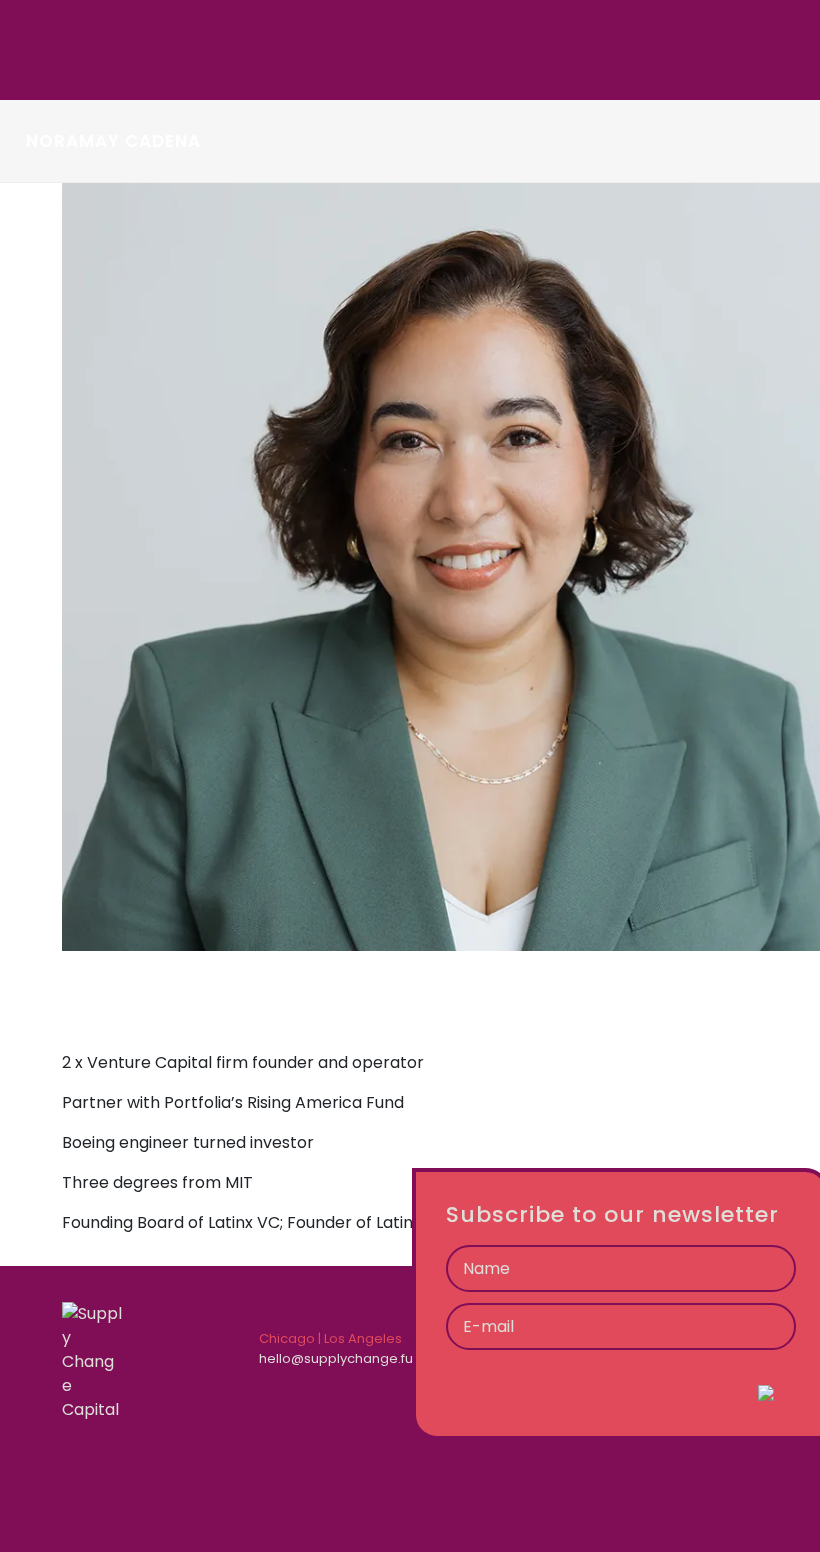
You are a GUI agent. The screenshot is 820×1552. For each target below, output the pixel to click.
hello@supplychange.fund (344, 1358)
